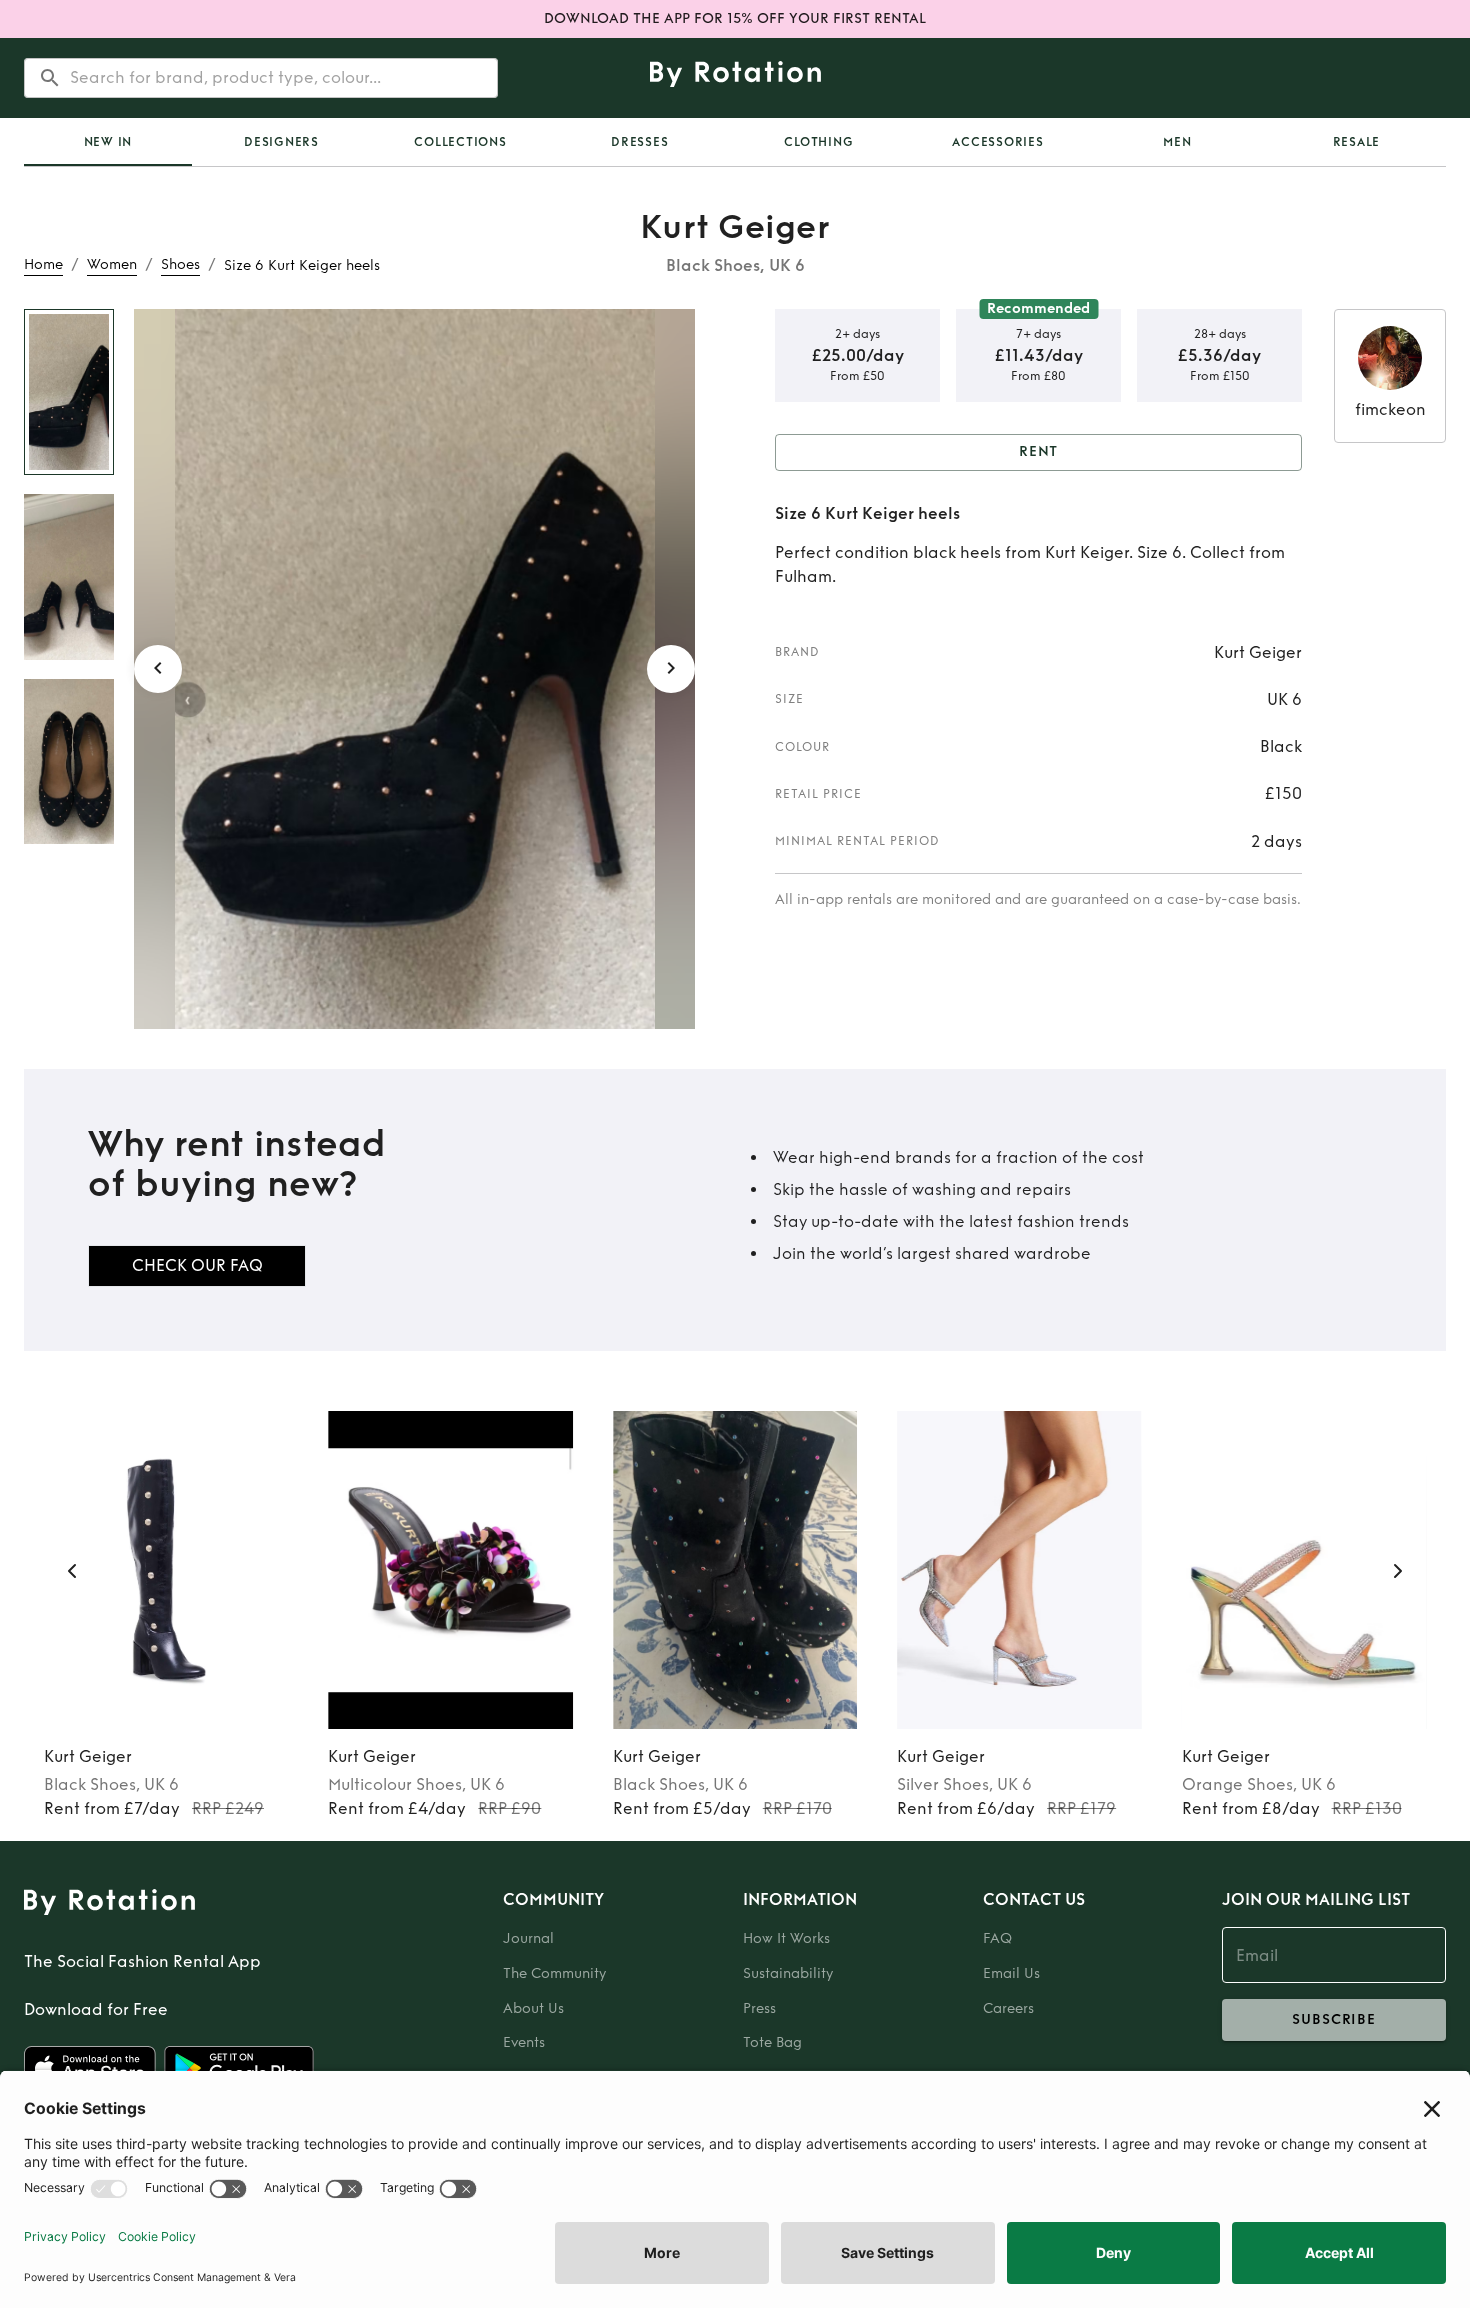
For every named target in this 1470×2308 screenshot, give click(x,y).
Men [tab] (1177, 142)
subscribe (1334, 2019)
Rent (1039, 451)
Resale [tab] (1357, 142)
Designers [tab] (281, 142)
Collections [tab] (460, 142)
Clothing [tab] (818, 142)
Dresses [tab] (639, 142)
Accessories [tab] (997, 142)
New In (108, 142)
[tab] (108, 142)
